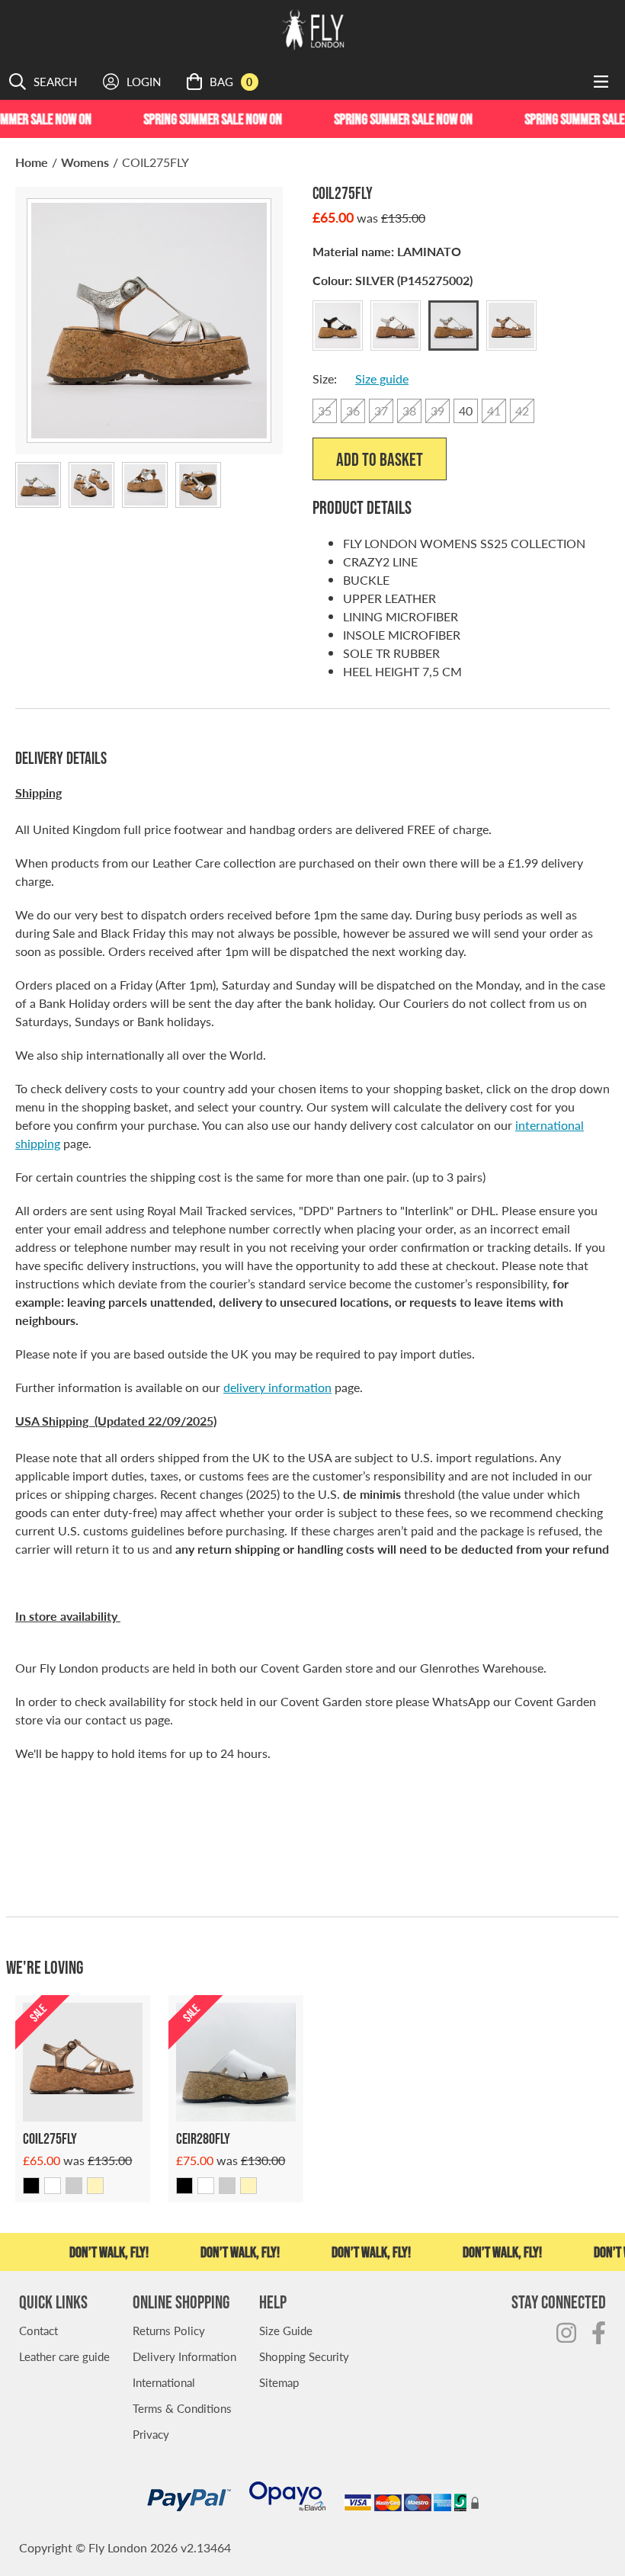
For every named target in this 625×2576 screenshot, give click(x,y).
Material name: (387, 251)
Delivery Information (184, 2356)
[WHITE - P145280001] (206, 2186)
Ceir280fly (203, 2138)
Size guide (382, 379)
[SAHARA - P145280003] (248, 2186)
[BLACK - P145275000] (31, 2186)
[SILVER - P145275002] (74, 2186)
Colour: (393, 280)
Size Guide (286, 2330)
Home (32, 162)
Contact (38, 2330)
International (164, 2382)
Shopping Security (304, 2356)
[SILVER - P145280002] (227, 2186)
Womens (85, 162)
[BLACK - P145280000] (184, 2186)
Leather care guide (64, 2356)
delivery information (277, 1387)
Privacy (151, 2434)
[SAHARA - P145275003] (95, 2186)
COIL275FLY (155, 162)
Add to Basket (380, 459)
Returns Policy (169, 2330)
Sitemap (279, 2382)
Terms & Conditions (182, 2408)
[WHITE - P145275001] (53, 2186)
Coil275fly (50, 2138)
